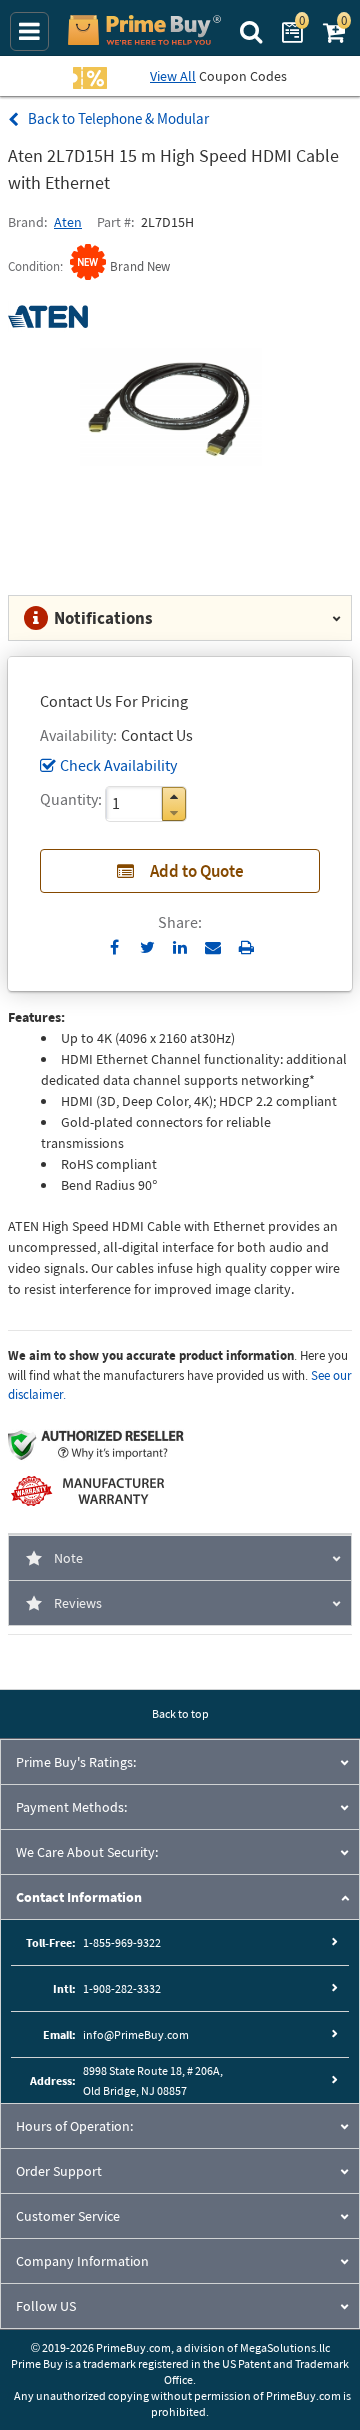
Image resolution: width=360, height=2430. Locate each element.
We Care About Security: (87, 1852)
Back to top (180, 1713)
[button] (174, 796)
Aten (68, 222)
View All (173, 76)
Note (68, 1558)
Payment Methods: (71, 1807)
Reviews (78, 1603)
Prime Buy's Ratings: (76, 1762)
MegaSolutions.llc (285, 2347)
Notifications (103, 618)
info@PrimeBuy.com (136, 2034)
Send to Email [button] (213, 948)
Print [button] (246, 947)
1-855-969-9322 (122, 1942)
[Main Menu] (29, 31)
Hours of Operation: (74, 2126)
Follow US (46, 2306)
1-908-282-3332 (122, 1988)
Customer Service (68, 2216)
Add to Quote (197, 871)
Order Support (59, 2171)
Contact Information (79, 1897)
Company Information (82, 2261)
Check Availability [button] (118, 765)
